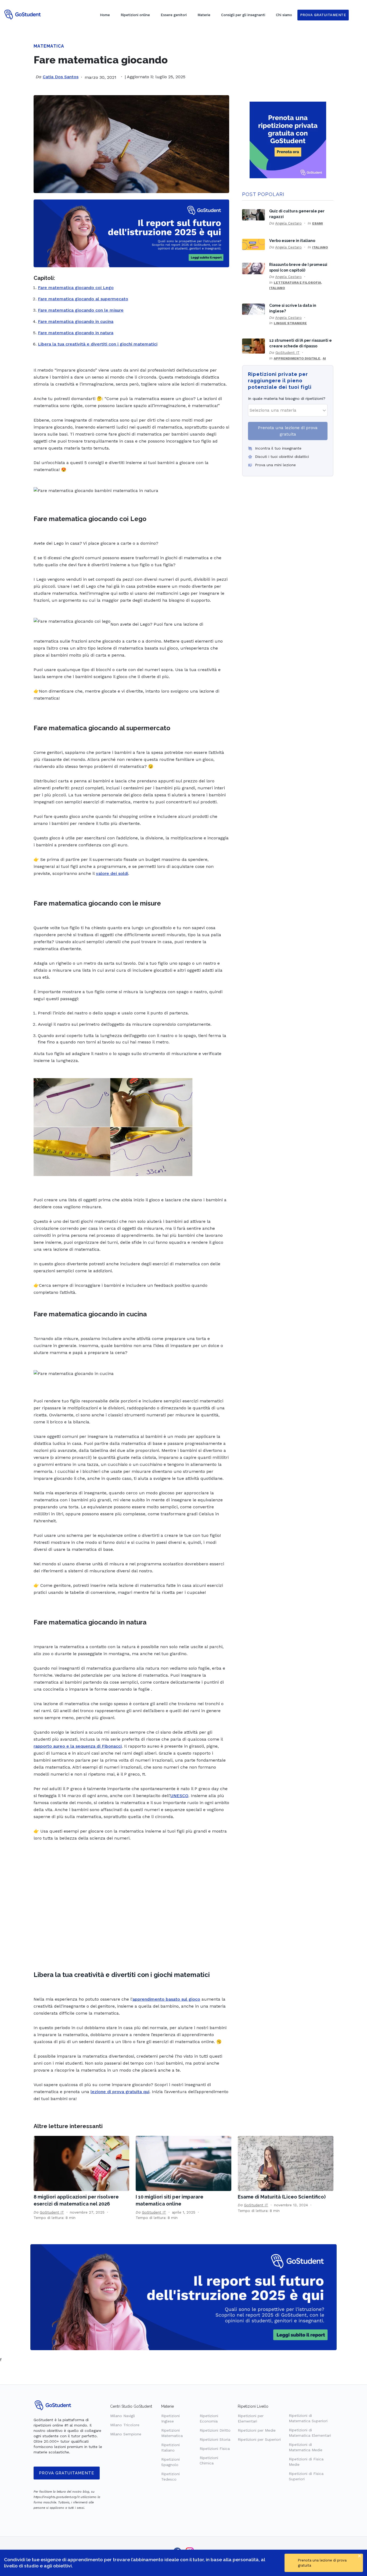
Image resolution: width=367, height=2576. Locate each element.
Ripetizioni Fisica (215, 2449)
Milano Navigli (123, 2416)
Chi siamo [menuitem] (284, 15)
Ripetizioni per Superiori (259, 2439)
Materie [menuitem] (204, 15)
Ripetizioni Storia (215, 2439)
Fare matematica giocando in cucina (76, 321)
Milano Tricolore (125, 2425)
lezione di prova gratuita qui (120, 2092)
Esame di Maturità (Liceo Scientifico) (282, 2197)
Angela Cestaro (288, 223)
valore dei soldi (112, 873)
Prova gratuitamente (67, 2473)
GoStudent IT (287, 352)
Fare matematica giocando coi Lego (76, 288)
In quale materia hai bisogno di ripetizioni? (287, 398)
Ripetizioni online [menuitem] (135, 15)
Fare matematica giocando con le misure (81, 310)
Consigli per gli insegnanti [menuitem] (243, 15)
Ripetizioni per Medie (257, 2430)
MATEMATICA (49, 46)
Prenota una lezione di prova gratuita (288, 431)
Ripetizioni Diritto (215, 2430)
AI (324, 358)
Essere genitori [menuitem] (174, 15)
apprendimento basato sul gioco (166, 1999)
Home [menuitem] (105, 15)
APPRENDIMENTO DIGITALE (297, 358)
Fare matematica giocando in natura (76, 333)
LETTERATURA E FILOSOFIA (297, 283)
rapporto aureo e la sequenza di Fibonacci (78, 1746)
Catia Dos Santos (61, 77)
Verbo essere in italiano (292, 241)
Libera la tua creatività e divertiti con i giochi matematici (98, 344)
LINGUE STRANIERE (290, 323)
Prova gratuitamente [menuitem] (323, 15)
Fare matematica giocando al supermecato (83, 299)
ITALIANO (320, 247)
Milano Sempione (126, 2434)
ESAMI (318, 223)
